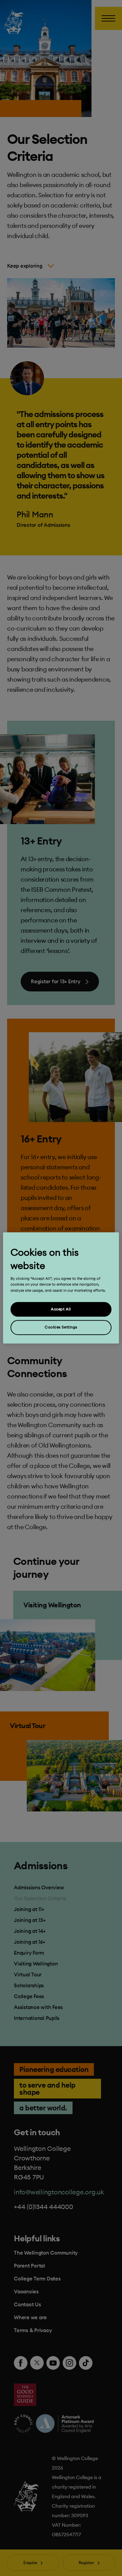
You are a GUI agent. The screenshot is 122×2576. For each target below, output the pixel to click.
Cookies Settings (61, 1327)
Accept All (61, 1309)
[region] (61, 1288)
